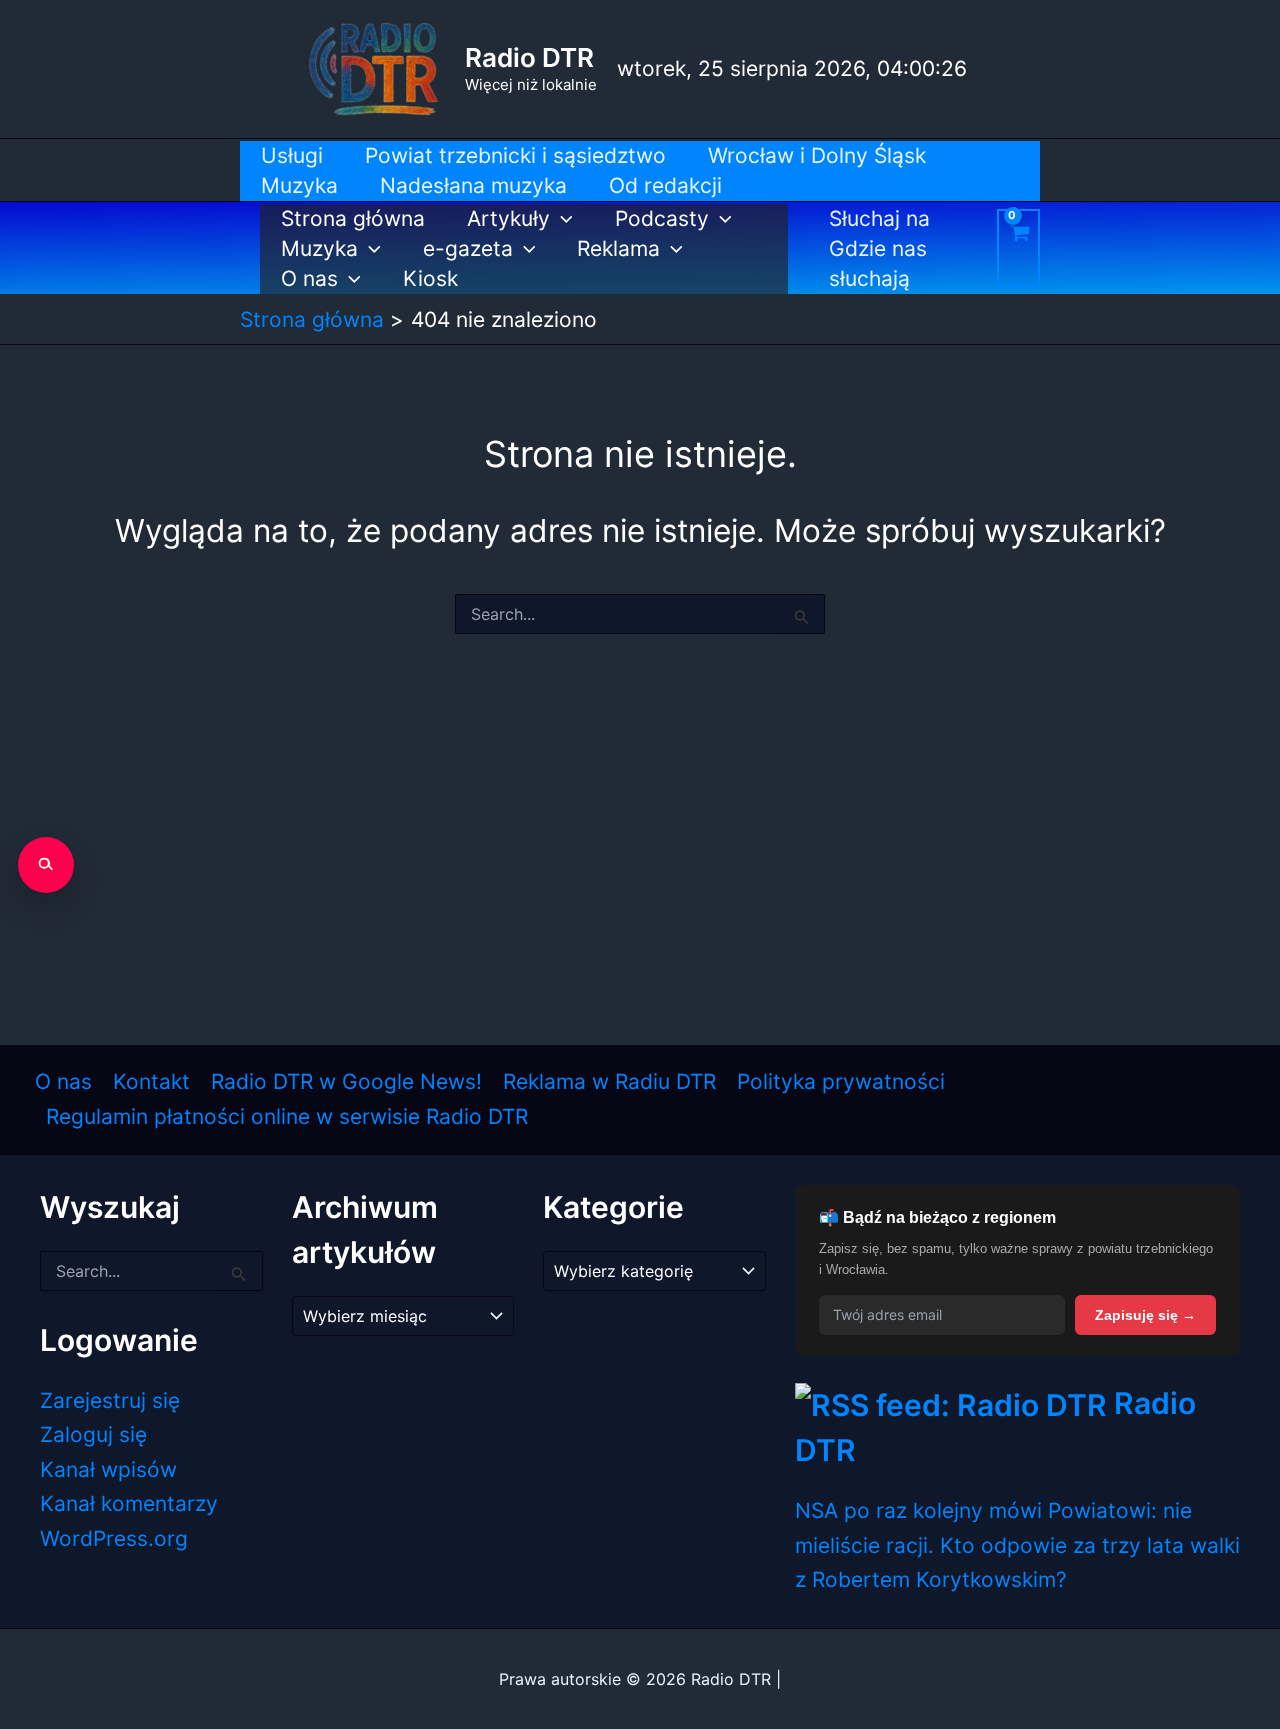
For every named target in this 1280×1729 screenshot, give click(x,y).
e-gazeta (468, 248)
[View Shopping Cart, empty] (1018, 247)
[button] (561, 219)
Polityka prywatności (841, 1081)
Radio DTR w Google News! (346, 1081)
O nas (309, 278)
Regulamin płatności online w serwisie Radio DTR (287, 1116)
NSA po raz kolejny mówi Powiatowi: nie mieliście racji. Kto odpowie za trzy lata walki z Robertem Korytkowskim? (1017, 1545)
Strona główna (353, 218)
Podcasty (662, 218)
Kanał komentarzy (129, 1503)
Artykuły (508, 218)
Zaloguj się (93, 1434)
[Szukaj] (46, 865)
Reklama (618, 248)
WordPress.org (114, 1538)
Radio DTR (529, 57)
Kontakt (151, 1081)
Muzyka (319, 248)
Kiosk (430, 278)
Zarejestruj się (110, 1400)
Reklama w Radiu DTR (609, 1081)
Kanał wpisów (108, 1469)
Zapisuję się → (1145, 1315)
